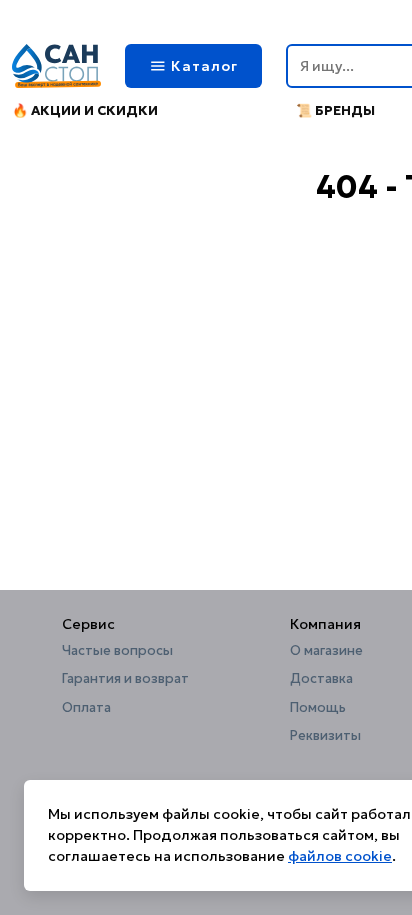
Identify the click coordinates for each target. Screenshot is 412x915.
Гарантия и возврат (125, 679)
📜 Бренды (335, 110)
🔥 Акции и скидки (85, 110)
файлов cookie (340, 856)
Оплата (86, 708)
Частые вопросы (117, 651)
